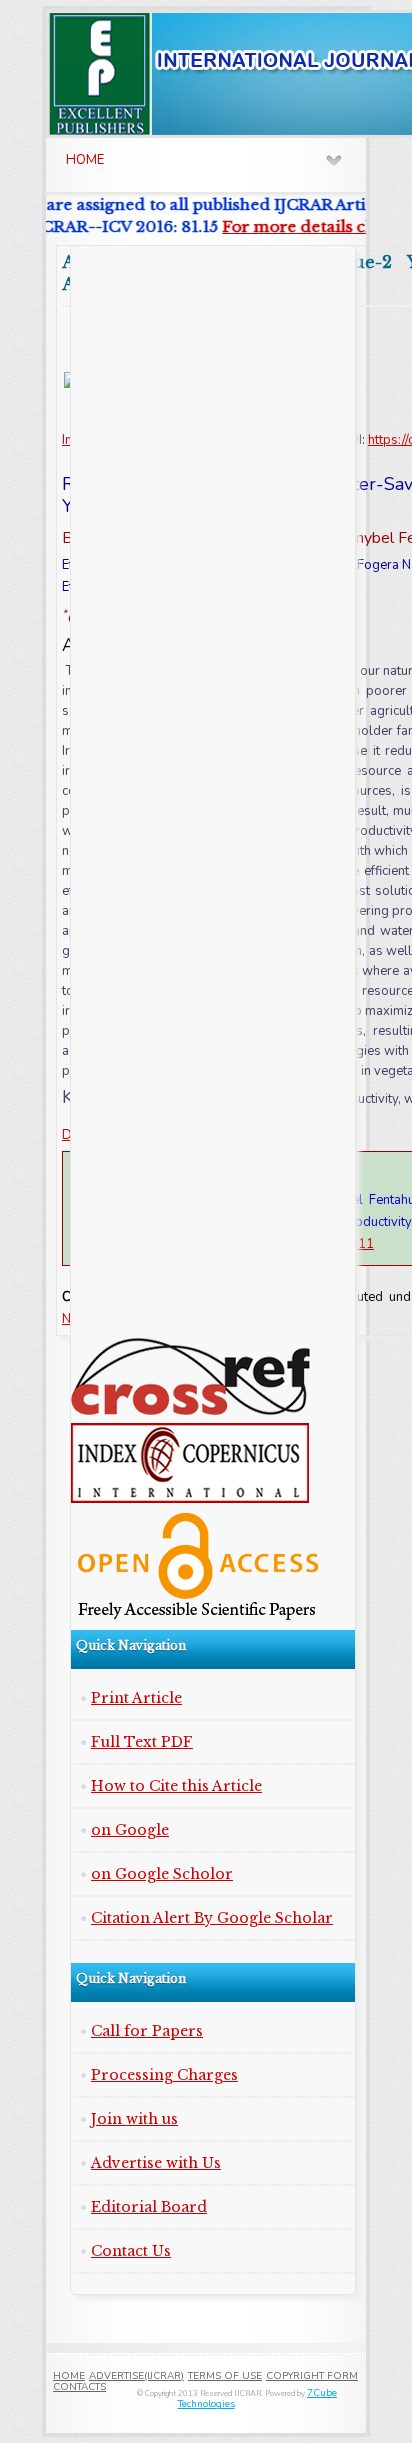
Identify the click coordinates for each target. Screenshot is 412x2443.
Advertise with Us (156, 2163)
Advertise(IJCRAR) (136, 2376)
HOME (85, 160)
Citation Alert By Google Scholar (212, 1918)
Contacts (79, 2387)
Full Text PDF (142, 1742)
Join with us (134, 2119)
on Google (130, 1830)
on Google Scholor (162, 1874)
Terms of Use (225, 2376)
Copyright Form (312, 2376)
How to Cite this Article (176, 1786)
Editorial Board (149, 2207)
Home (69, 2376)
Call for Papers (147, 2031)
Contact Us (131, 2251)
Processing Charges (164, 2075)
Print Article (136, 1698)
